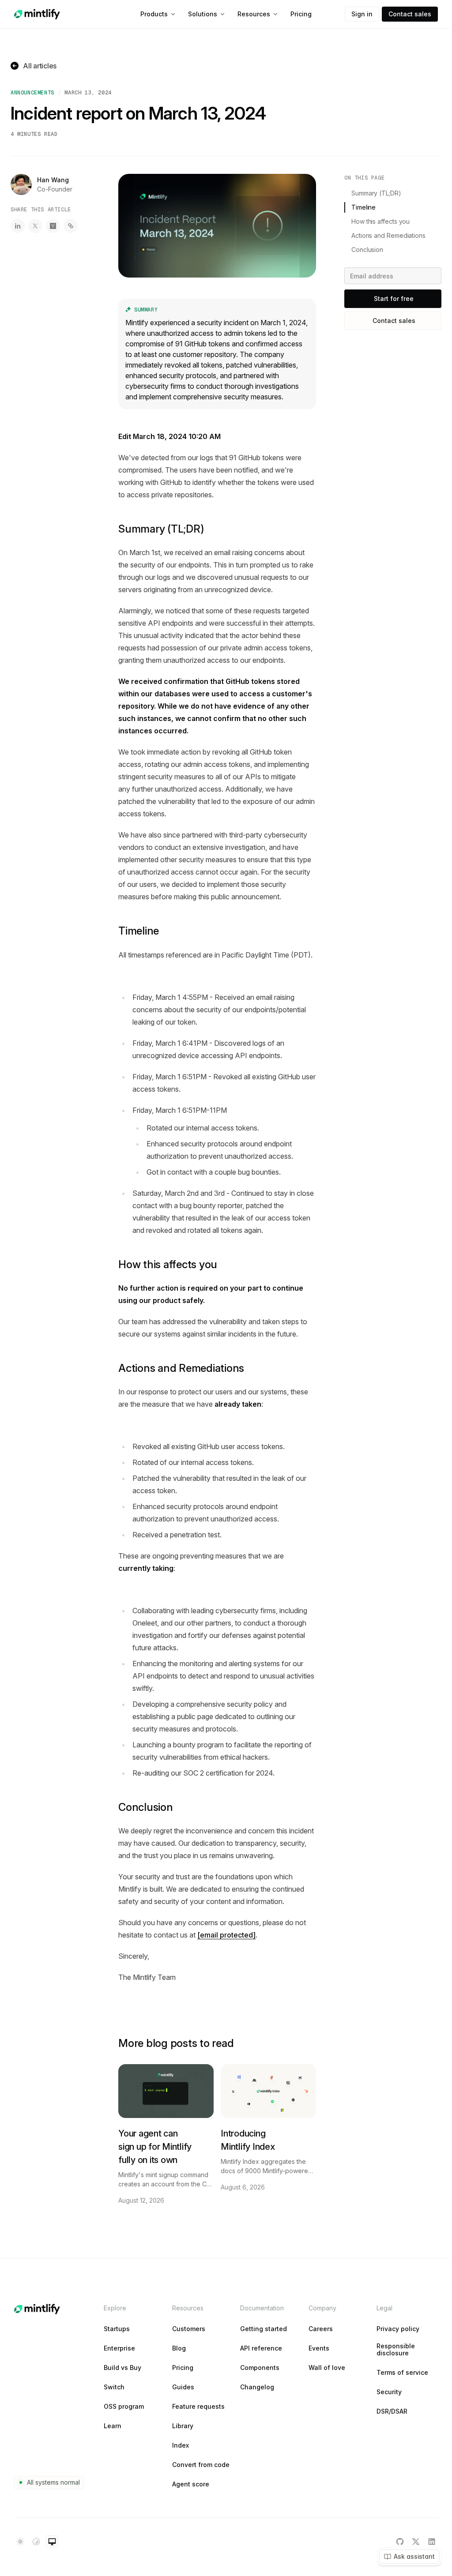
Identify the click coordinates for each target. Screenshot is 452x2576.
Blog (179, 2348)
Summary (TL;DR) (161, 529)
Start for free (394, 299)
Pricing (301, 14)
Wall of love (327, 2368)
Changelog (257, 2387)
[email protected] (226, 1935)
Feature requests (198, 2407)
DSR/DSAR (392, 2411)
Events (319, 2348)
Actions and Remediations (181, 1368)
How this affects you (168, 1264)
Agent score (191, 2484)
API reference (261, 2348)
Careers (321, 2329)
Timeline (139, 931)
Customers (189, 2329)
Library (183, 2426)
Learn (113, 2426)
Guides (183, 2387)
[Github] (400, 2542)
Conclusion (146, 1807)
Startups (117, 2329)
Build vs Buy (122, 2368)
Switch (114, 2387)
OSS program (124, 2407)
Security (389, 2392)
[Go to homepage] (37, 14)
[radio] (20, 2542)
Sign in (362, 14)
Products (154, 14)
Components (260, 2368)
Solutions (203, 14)
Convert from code (201, 2465)
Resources (254, 14)
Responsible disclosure (396, 2350)
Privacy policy (398, 2329)
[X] (416, 2542)
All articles (40, 66)
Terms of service (402, 2373)
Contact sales (410, 14)
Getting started (264, 2329)
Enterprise (119, 2348)
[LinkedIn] (432, 2542)
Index (181, 2445)
